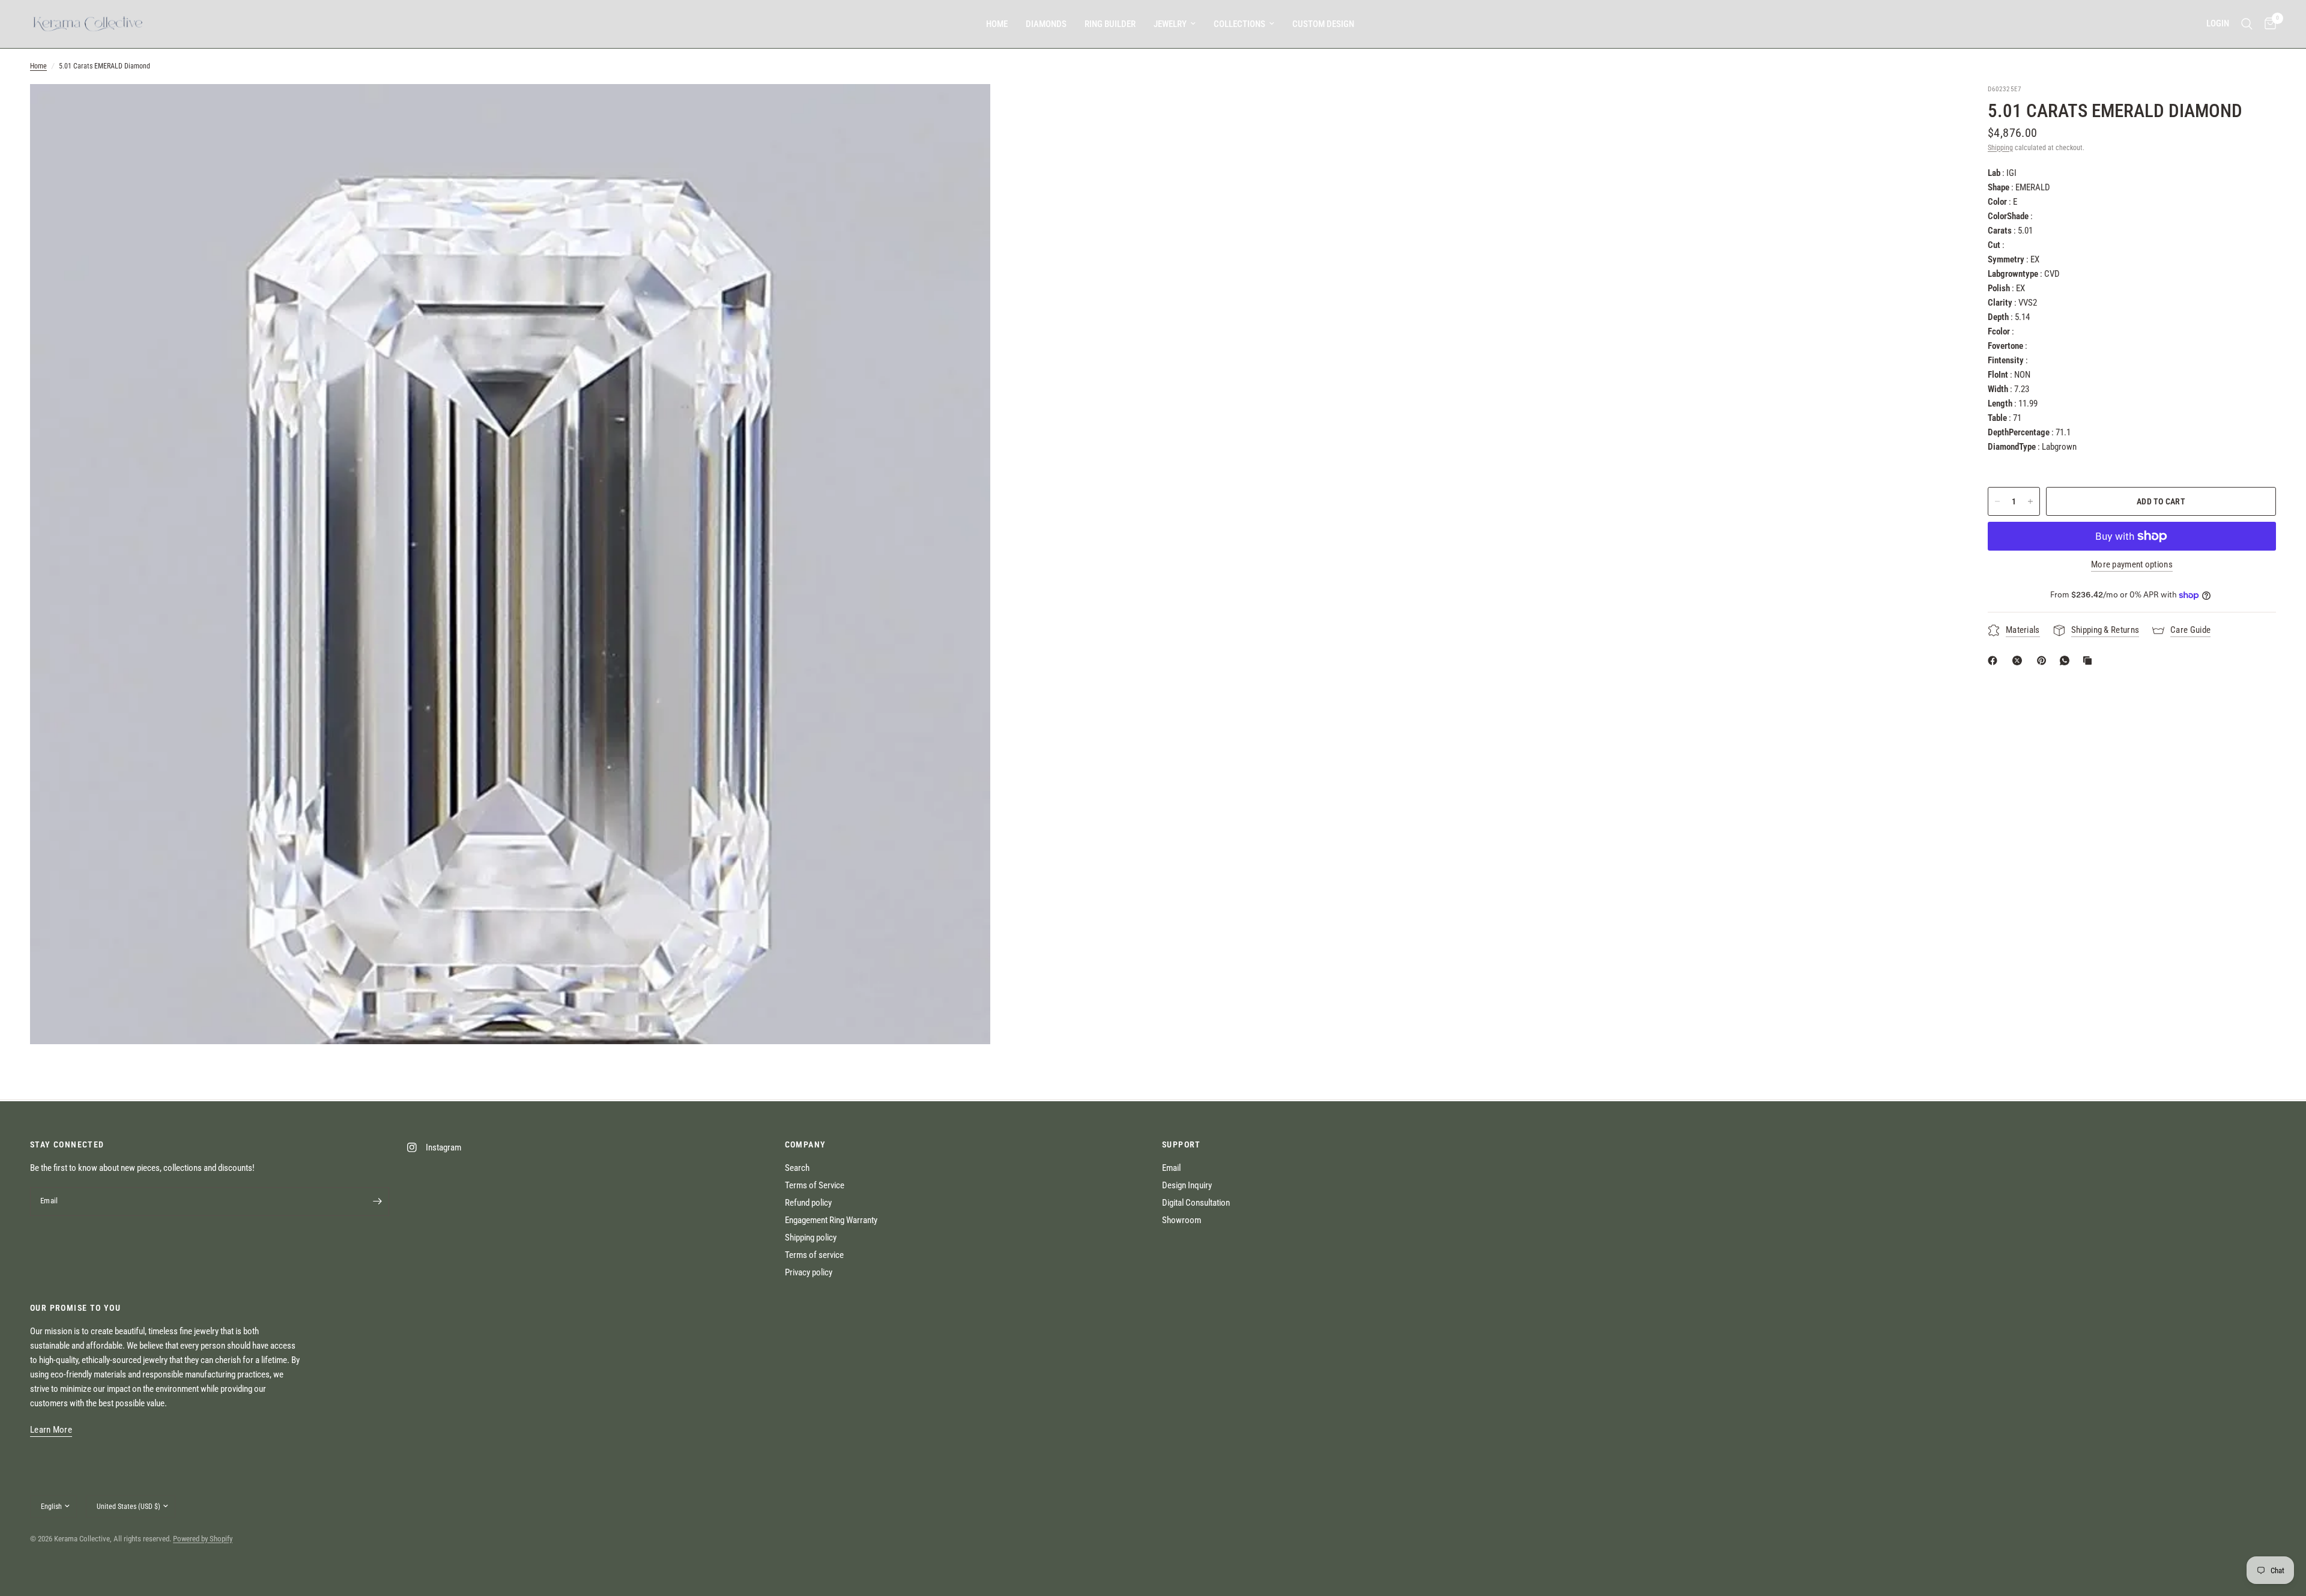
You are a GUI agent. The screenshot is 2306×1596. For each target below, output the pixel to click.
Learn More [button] (51, 1430)
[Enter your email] (377, 1202)
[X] (2020, 660)
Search (797, 1168)
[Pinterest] (2044, 660)
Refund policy (808, 1203)
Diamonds (1046, 24)
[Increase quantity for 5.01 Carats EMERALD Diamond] (2030, 501)
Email (1171, 1168)
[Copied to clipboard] (2090, 660)
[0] (2267, 24)
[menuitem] (997, 24)
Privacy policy (809, 1272)
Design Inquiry (1187, 1185)
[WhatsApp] (2067, 660)
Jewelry (1170, 24)
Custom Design (1323, 24)
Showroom (1182, 1220)
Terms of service (814, 1255)
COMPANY (806, 1144)
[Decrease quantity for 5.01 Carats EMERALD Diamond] (1997, 501)
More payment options (2132, 565)
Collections (1239, 24)
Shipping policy (811, 1238)
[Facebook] (1995, 660)
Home (997, 24)
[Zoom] (965, 109)
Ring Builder (1110, 24)
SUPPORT (1182, 1144)
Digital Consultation (1196, 1203)
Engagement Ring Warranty (831, 1220)
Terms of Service (815, 1185)
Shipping (2000, 148)
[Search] (2247, 24)
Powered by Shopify (203, 1539)
